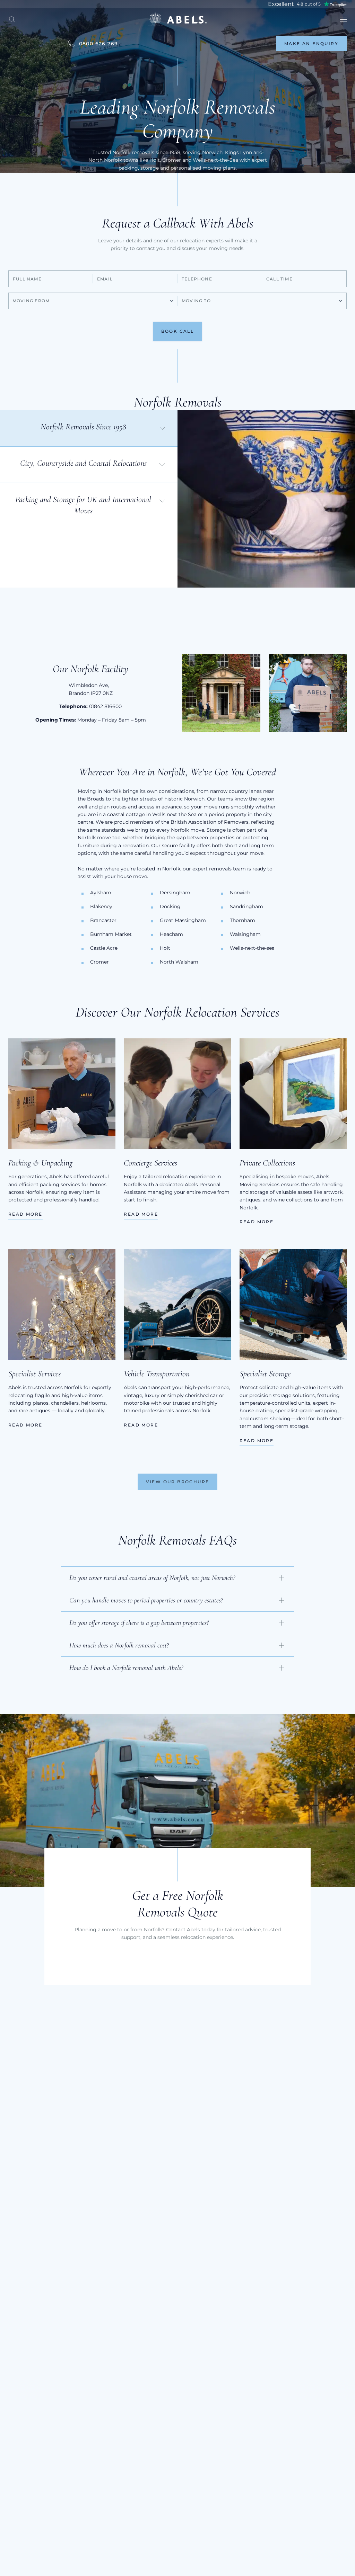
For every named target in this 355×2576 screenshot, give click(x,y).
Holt (165, 948)
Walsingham (245, 934)
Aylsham (101, 893)
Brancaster (103, 920)
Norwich (240, 893)
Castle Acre (104, 948)
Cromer (99, 962)
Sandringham (246, 906)
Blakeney (101, 906)
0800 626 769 (99, 44)
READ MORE (25, 1214)
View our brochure (178, 1482)
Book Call (178, 331)
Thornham (243, 920)
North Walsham (179, 962)
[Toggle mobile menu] (343, 20)
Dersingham (175, 893)
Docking (170, 906)
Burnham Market (111, 934)
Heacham (171, 934)
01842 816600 (105, 706)
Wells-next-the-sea (252, 948)
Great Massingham (183, 920)
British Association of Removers (210, 822)
